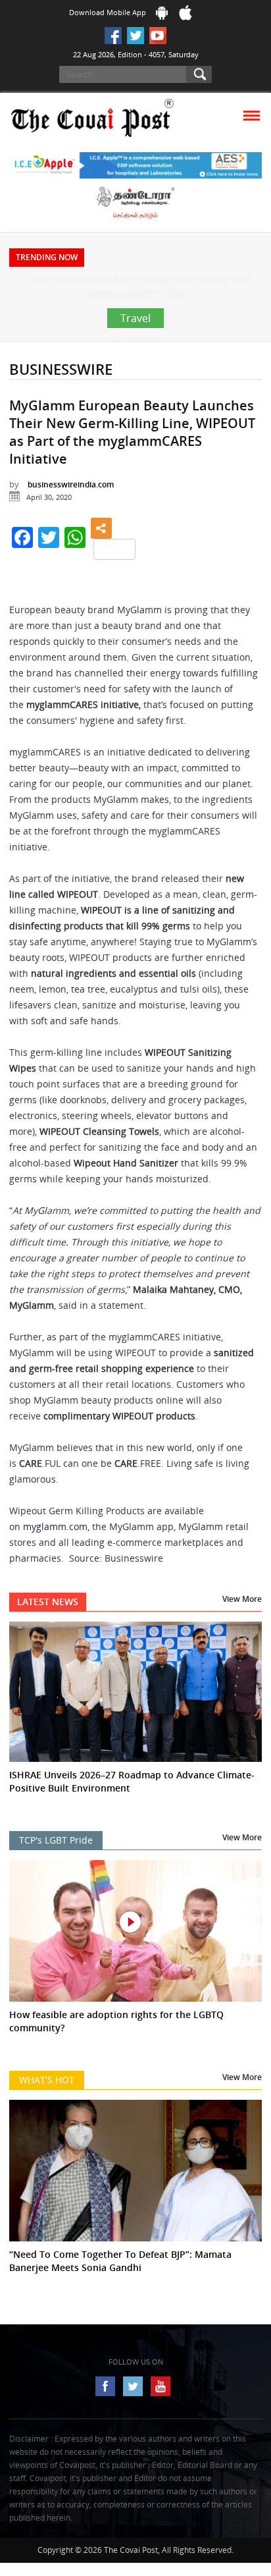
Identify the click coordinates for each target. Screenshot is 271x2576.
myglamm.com (55, 1553)
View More (242, 1625)
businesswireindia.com (71, 511)
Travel (135, 344)
